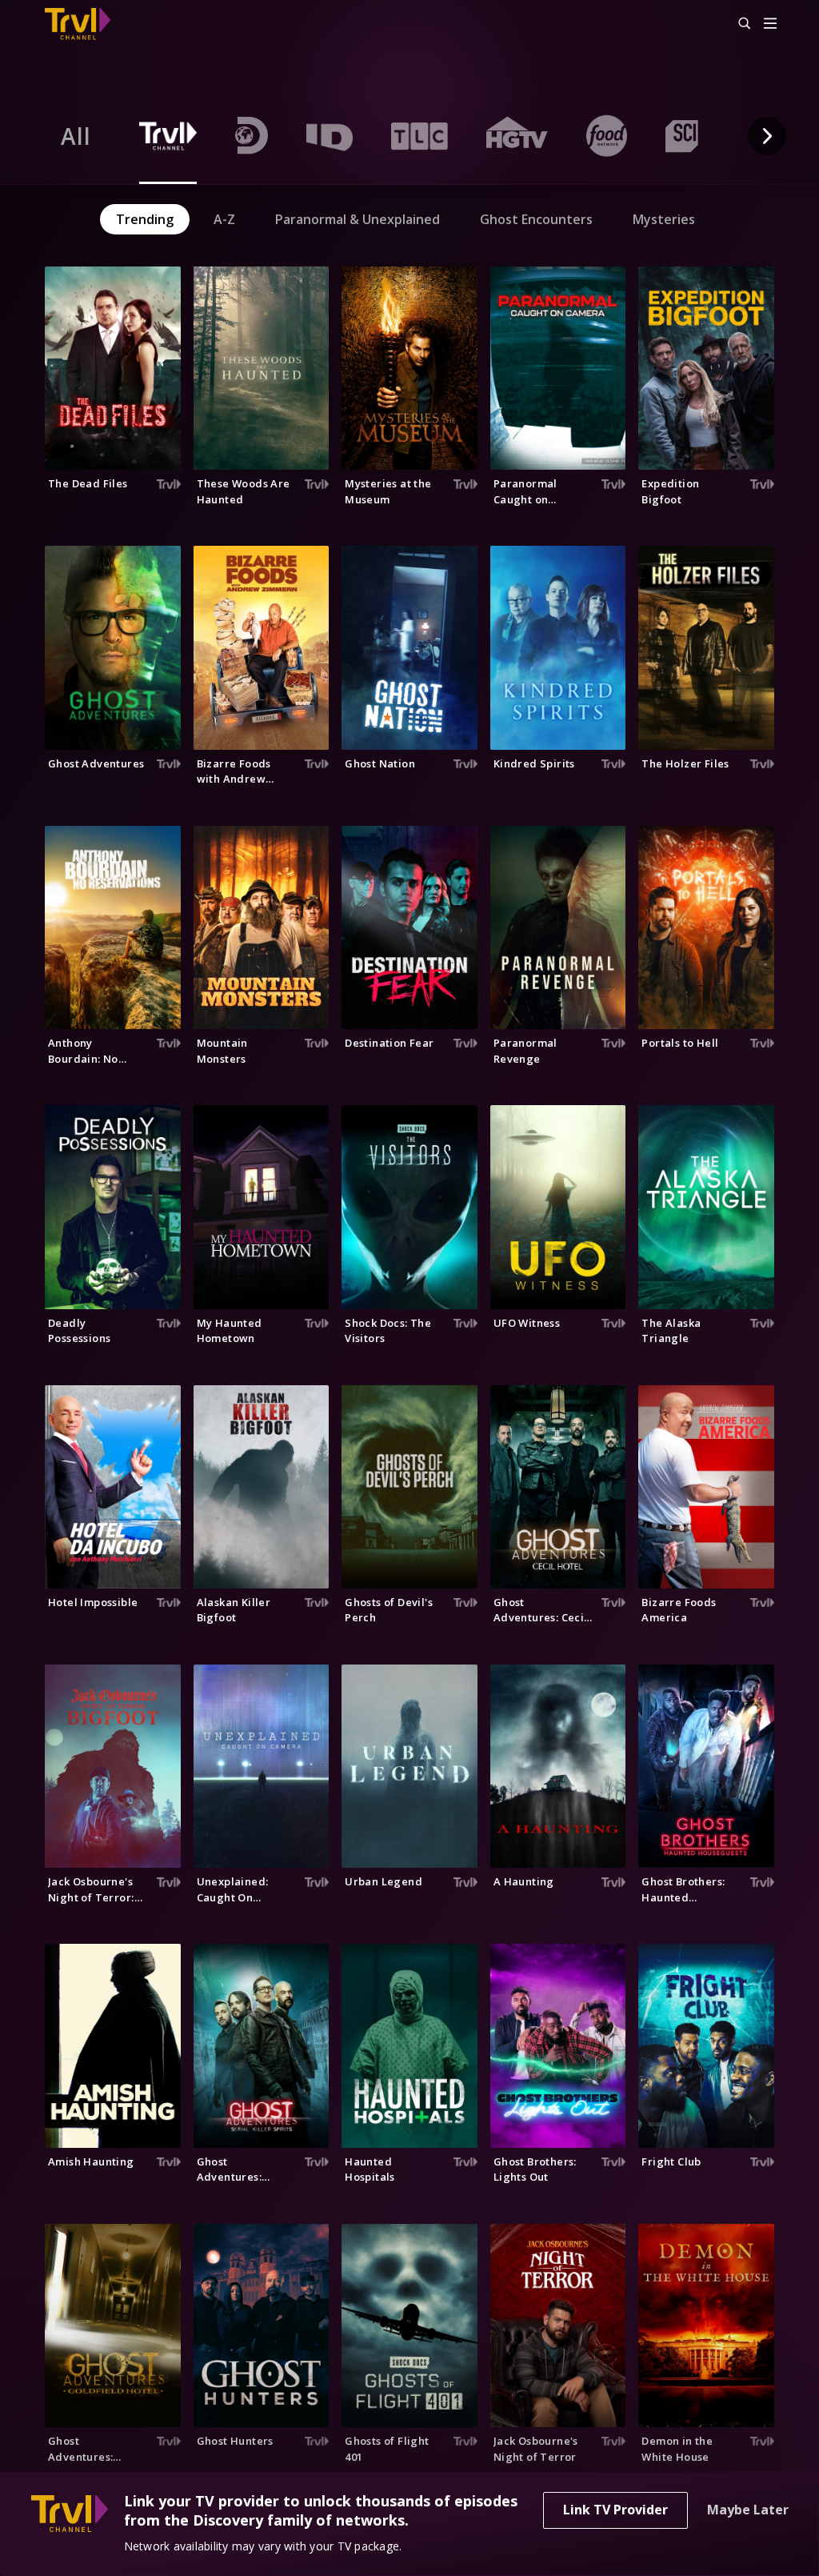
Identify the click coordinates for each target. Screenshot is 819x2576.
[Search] (737, 24)
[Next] (767, 136)
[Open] (770, 24)
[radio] (76, 136)
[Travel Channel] (86, 24)
